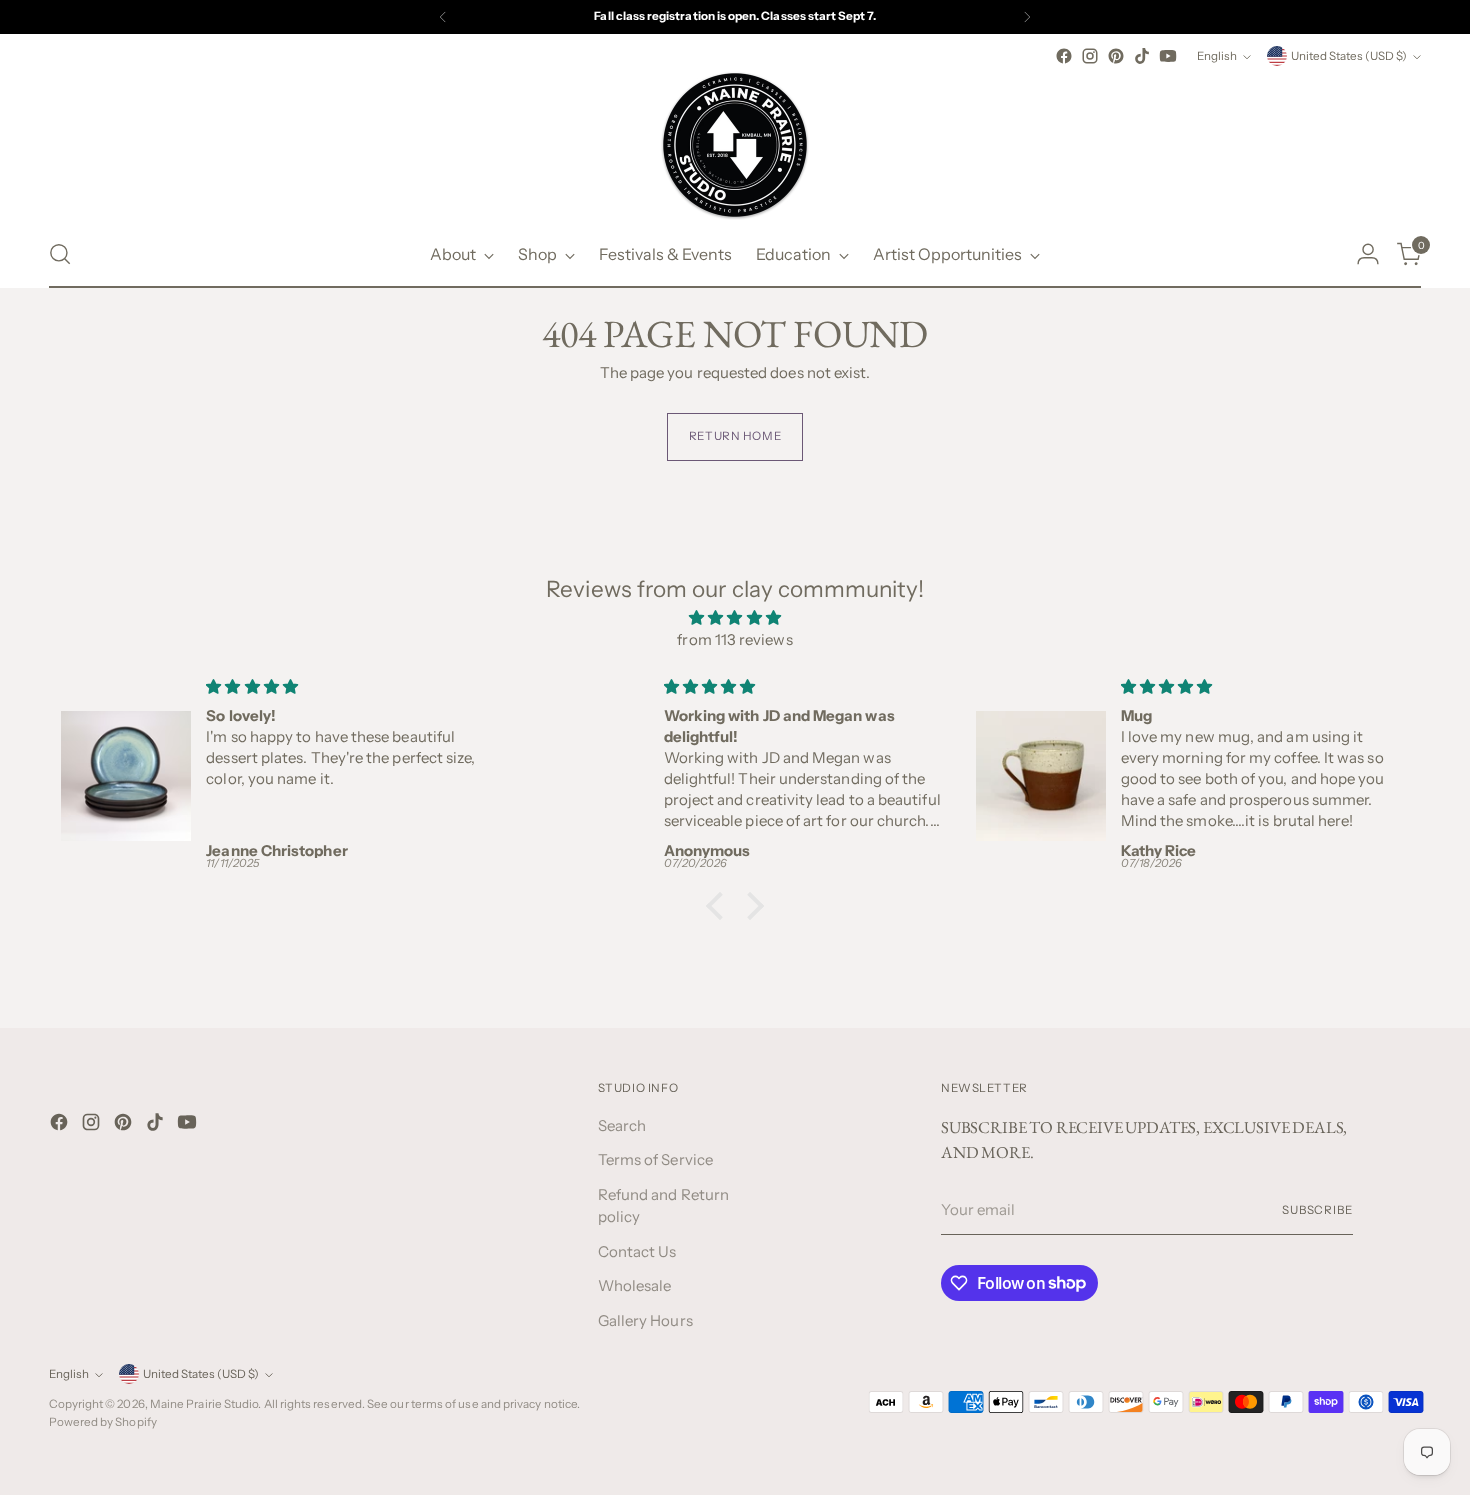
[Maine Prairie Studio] (735, 145)
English (1217, 56)
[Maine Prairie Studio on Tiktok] (1142, 56)
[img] (735, 618)
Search (622, 1125)
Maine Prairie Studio (204, 1404)
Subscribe (1317, 1210)
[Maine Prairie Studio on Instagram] (1090, 56)
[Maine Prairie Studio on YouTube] (1168, 56)
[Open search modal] (60, 254)
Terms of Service (655, 1159)
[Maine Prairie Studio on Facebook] (1064, 56)
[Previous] (443, 17)
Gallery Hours (645, 1320)
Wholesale (635, 1285)
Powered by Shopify (103, 1422)
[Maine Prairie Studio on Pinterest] (1116, 56)
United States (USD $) (1349, 56)
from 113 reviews (734, 639)
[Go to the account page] (1368, 254)
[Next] (1027, 17)
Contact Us (637, 1251)
